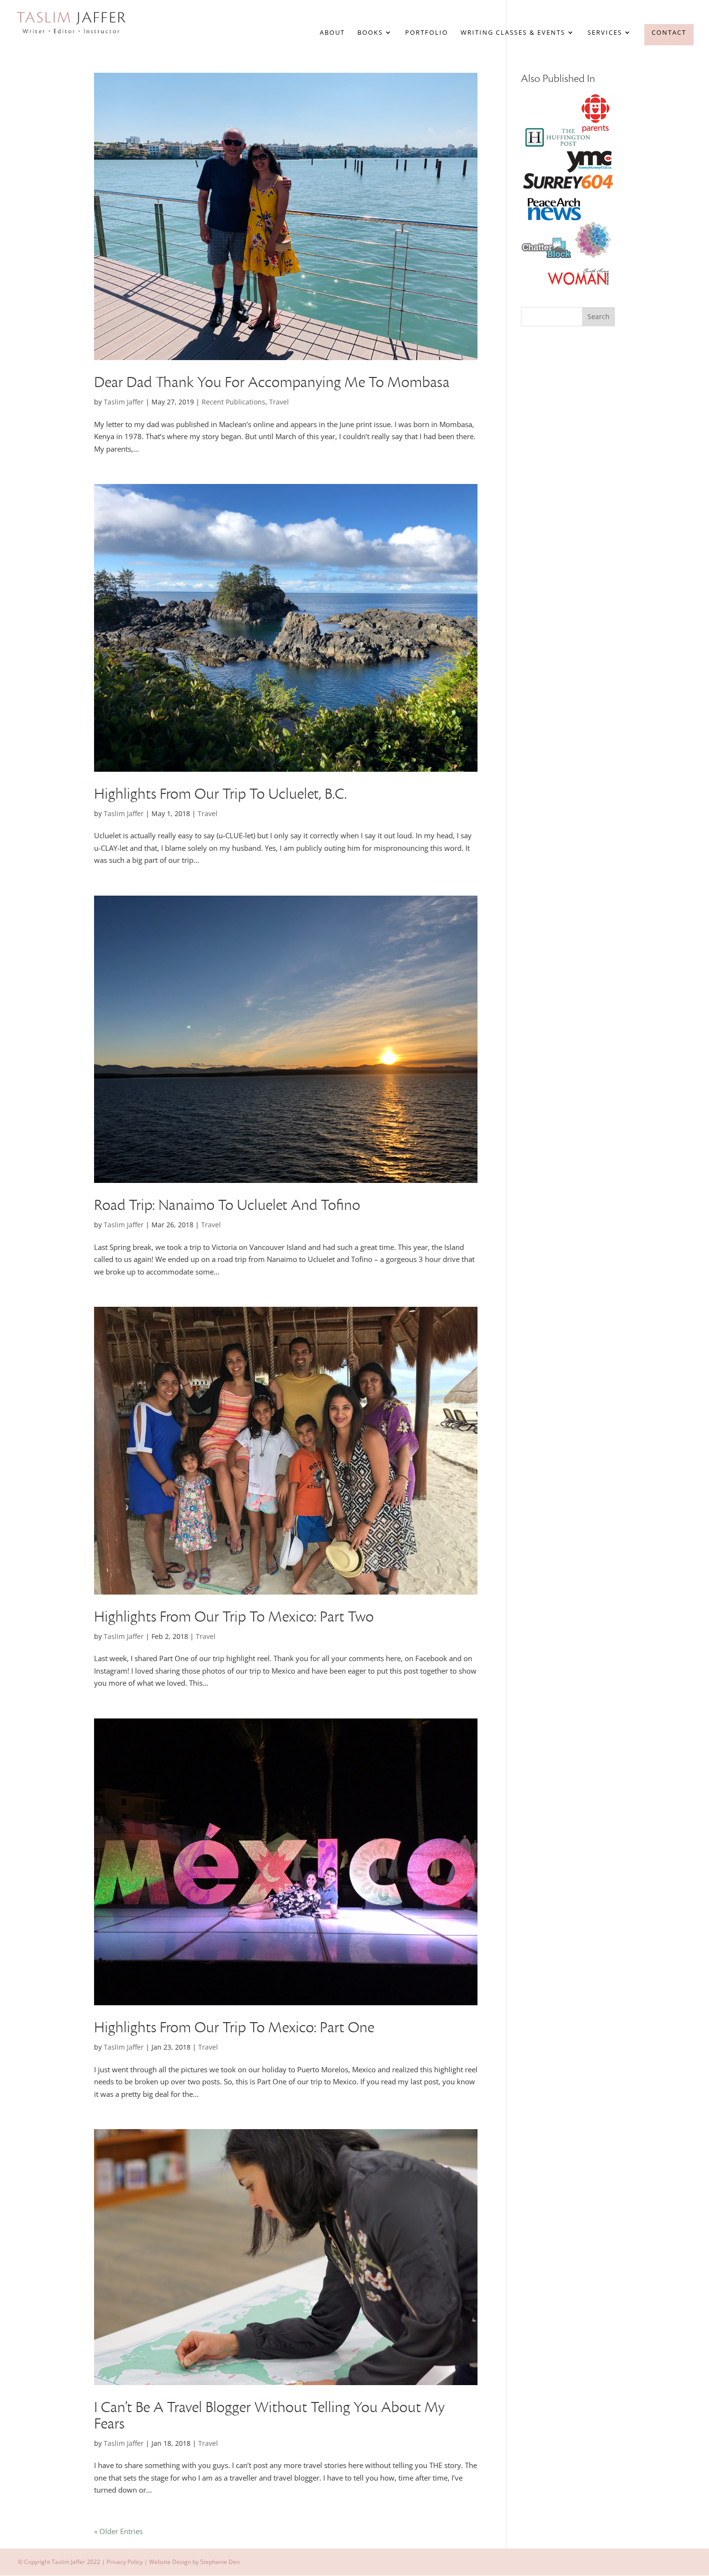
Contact (669, 32)
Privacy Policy (125, 2562)
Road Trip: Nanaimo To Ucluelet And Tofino (227, 1205)
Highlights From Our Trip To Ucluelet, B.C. (220, 794)
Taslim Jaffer (124, 402)
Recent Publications (233, 402)
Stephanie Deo (220, 2562)
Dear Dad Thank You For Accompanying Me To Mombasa (272, 382)
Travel (279, 402)
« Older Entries (118, 2531)
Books (370, 33)
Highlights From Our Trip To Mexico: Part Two (234, 1617)
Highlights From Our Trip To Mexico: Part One (234, 2028)
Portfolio (427, 33)
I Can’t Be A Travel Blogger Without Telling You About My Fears (269, 2416)
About (332, 33)
